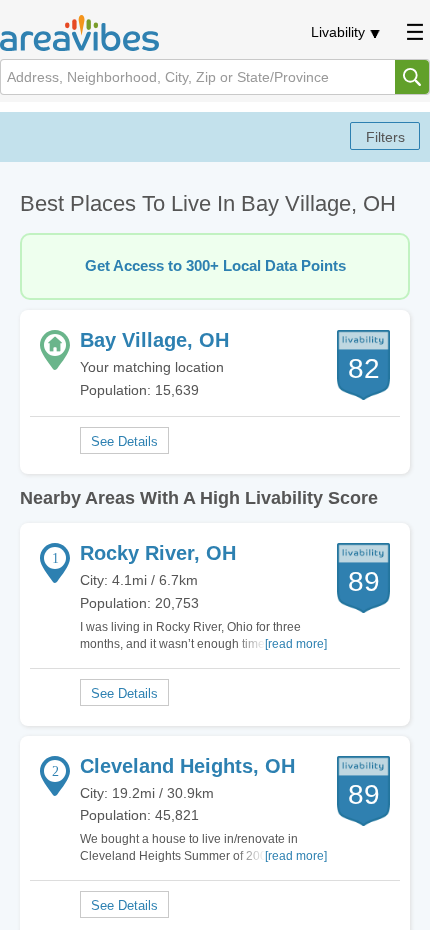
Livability (338, 32)
